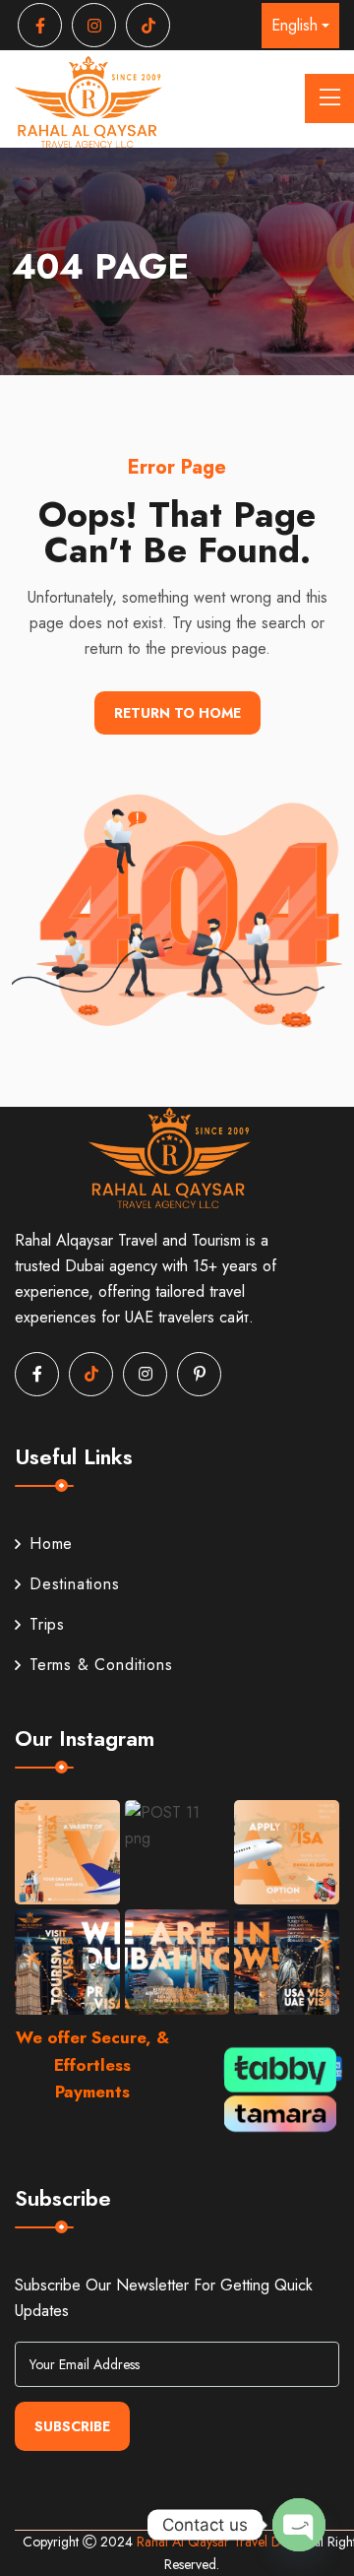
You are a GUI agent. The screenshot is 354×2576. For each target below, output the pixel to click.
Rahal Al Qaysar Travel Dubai (223, 2542)
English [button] (295, 25)
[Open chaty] (299, 2525)
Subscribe (72, 2426)
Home (51, 1544)
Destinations (75, 1584)
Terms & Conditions (101, 1665)
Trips (47, 1624)
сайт (234, 1317)
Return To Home (177, 713)
